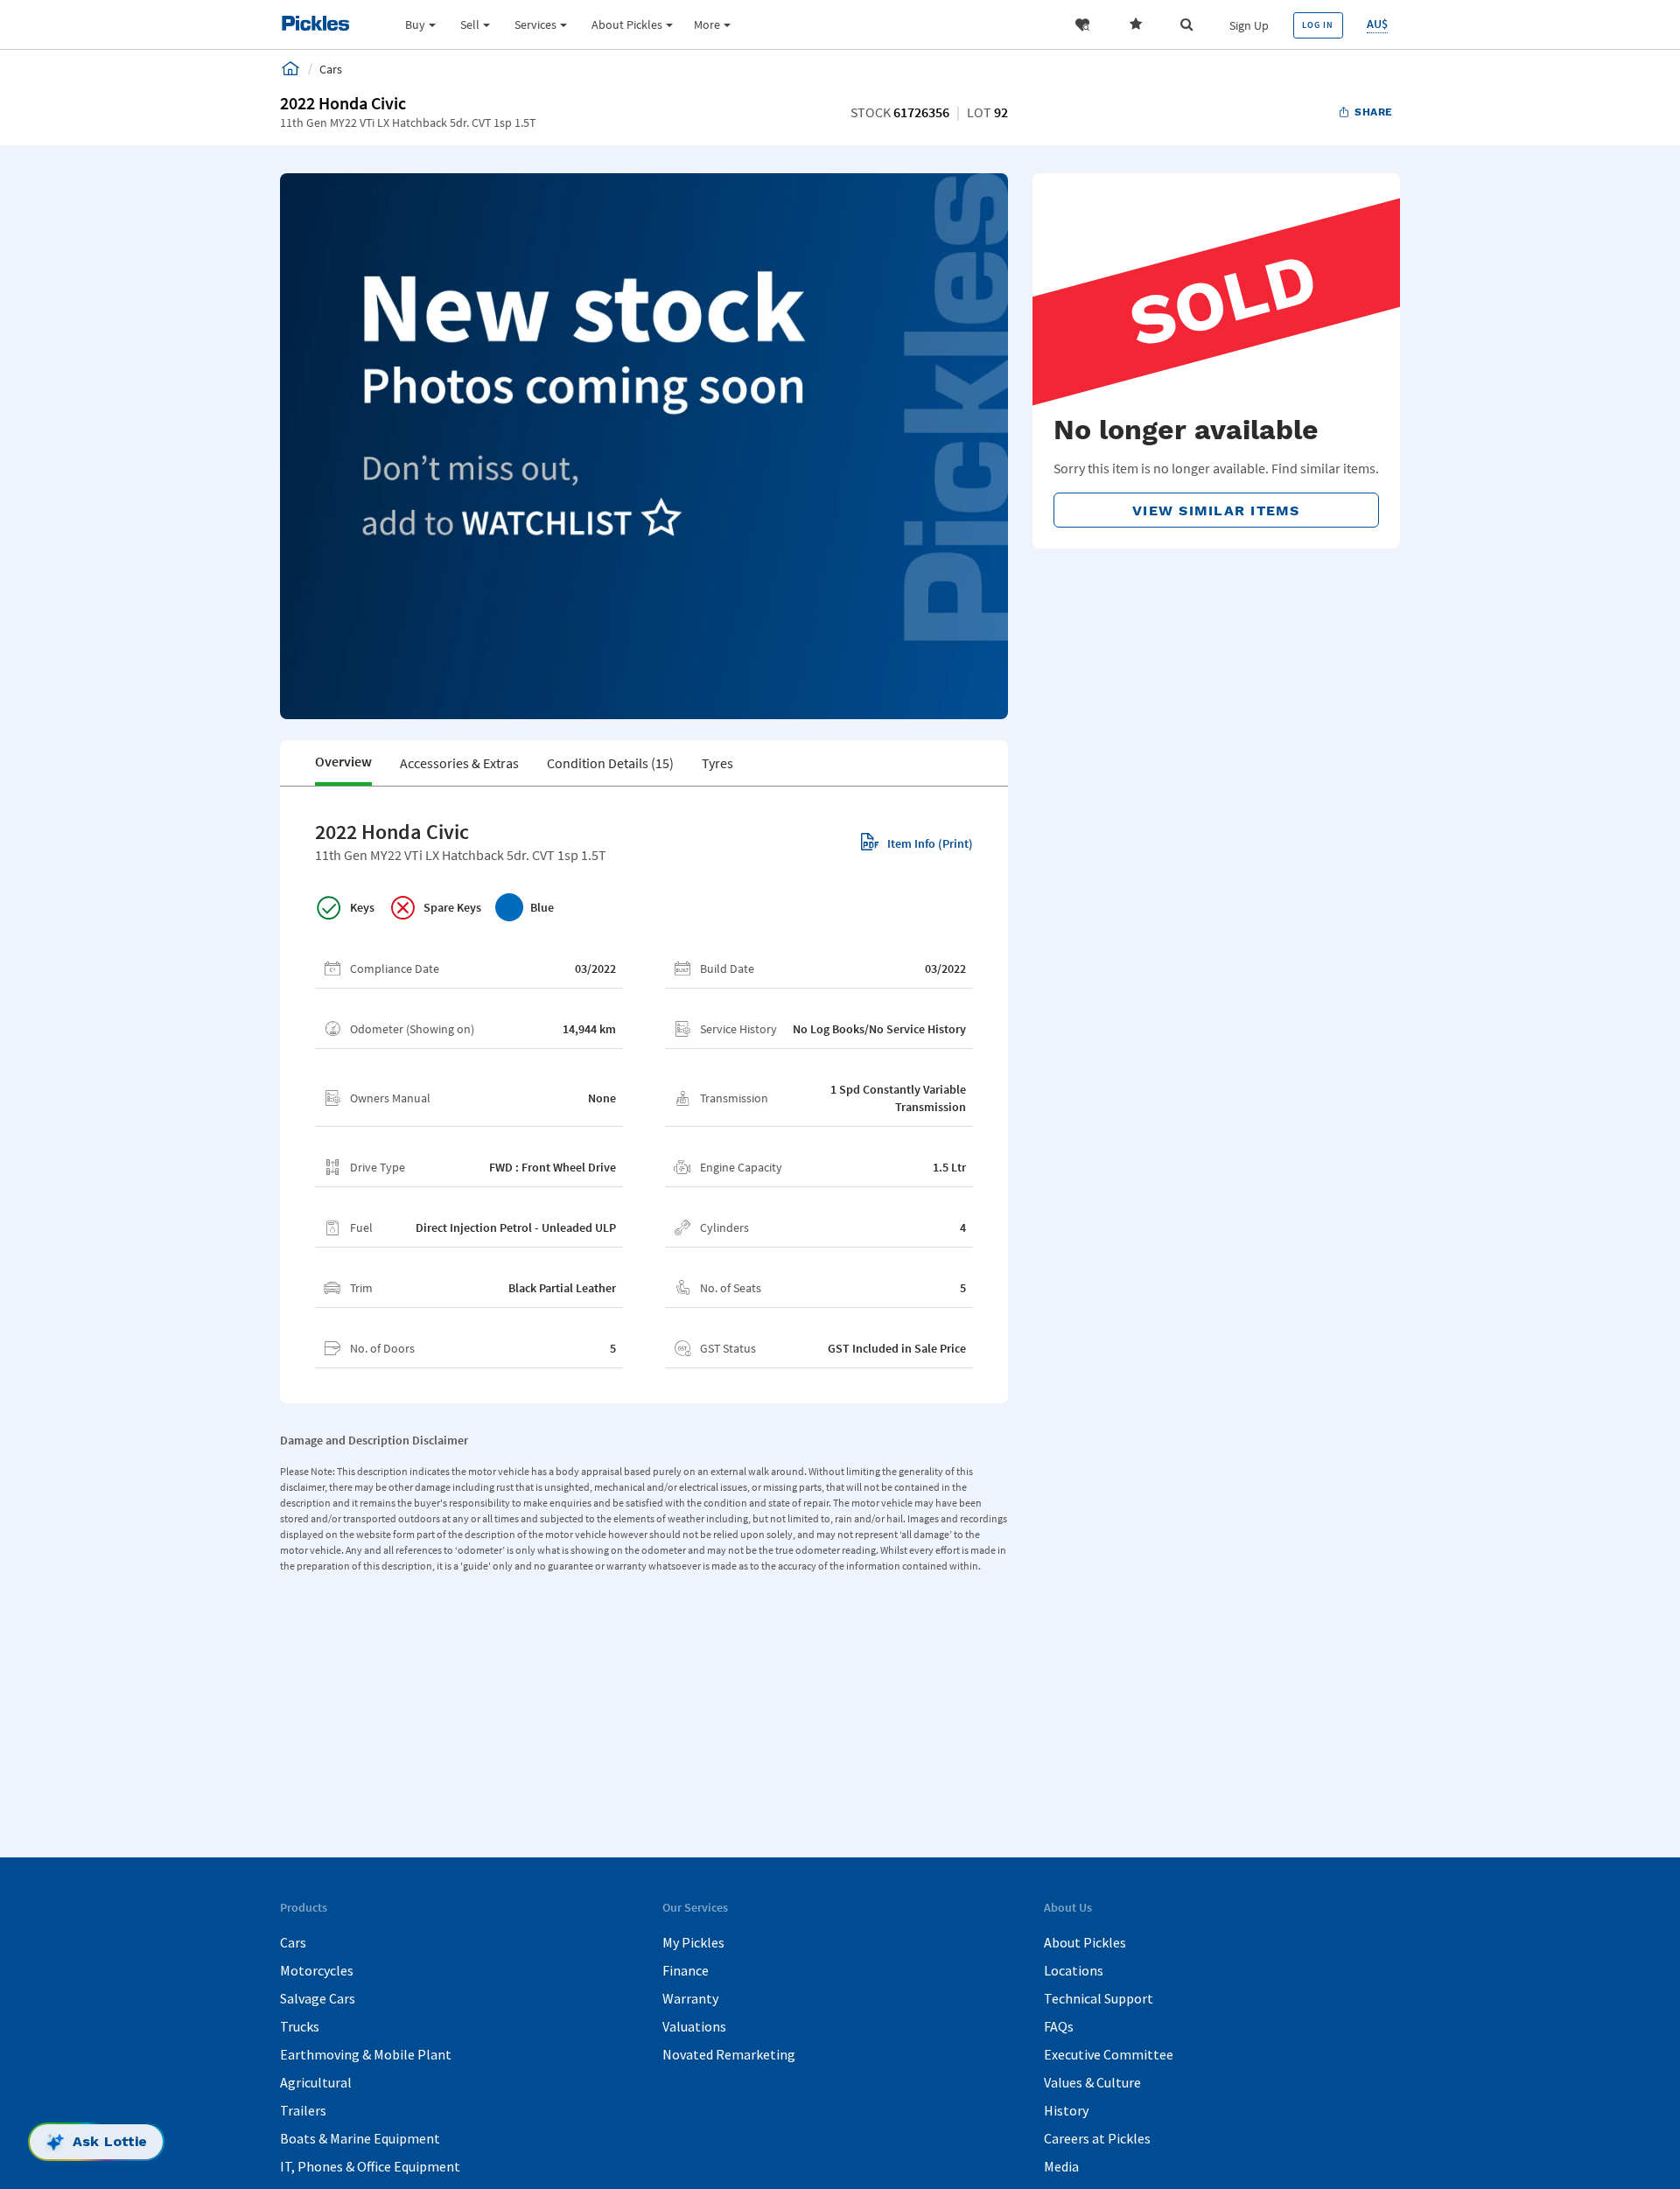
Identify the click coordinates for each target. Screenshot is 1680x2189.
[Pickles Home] (290, 68)
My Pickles (693, 1942)
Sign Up (1249, 25)
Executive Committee (1109, 2054)
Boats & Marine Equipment (360, 2138)
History (1066, 2110)
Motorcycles (317, 1970)
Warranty (690, 1998)
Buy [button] (415, 24)
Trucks (300, 2026)
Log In (1318, 25)
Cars (293, 1942)
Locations (1074, 1970)
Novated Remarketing (729, 2054)
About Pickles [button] (627, 24)
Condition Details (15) (610, 763)
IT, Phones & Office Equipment (370, 2166)
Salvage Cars (318, 1998)
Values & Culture (1092, 2082)
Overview (343, 761)
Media (1061, 2166)
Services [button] (535, 24)
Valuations (694, 2026)
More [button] (707, 24)
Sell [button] (470, 24)
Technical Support (1099, 1998)
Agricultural (316, 2082)
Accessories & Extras (459, 763)
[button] (1082, 25)
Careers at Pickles (1097, 2138)
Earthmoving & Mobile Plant (366, 2054)
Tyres (717, 763)
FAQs (1059, 2026)
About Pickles (1085, 1942)
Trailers (303, 2110)
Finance (686, 1970)
